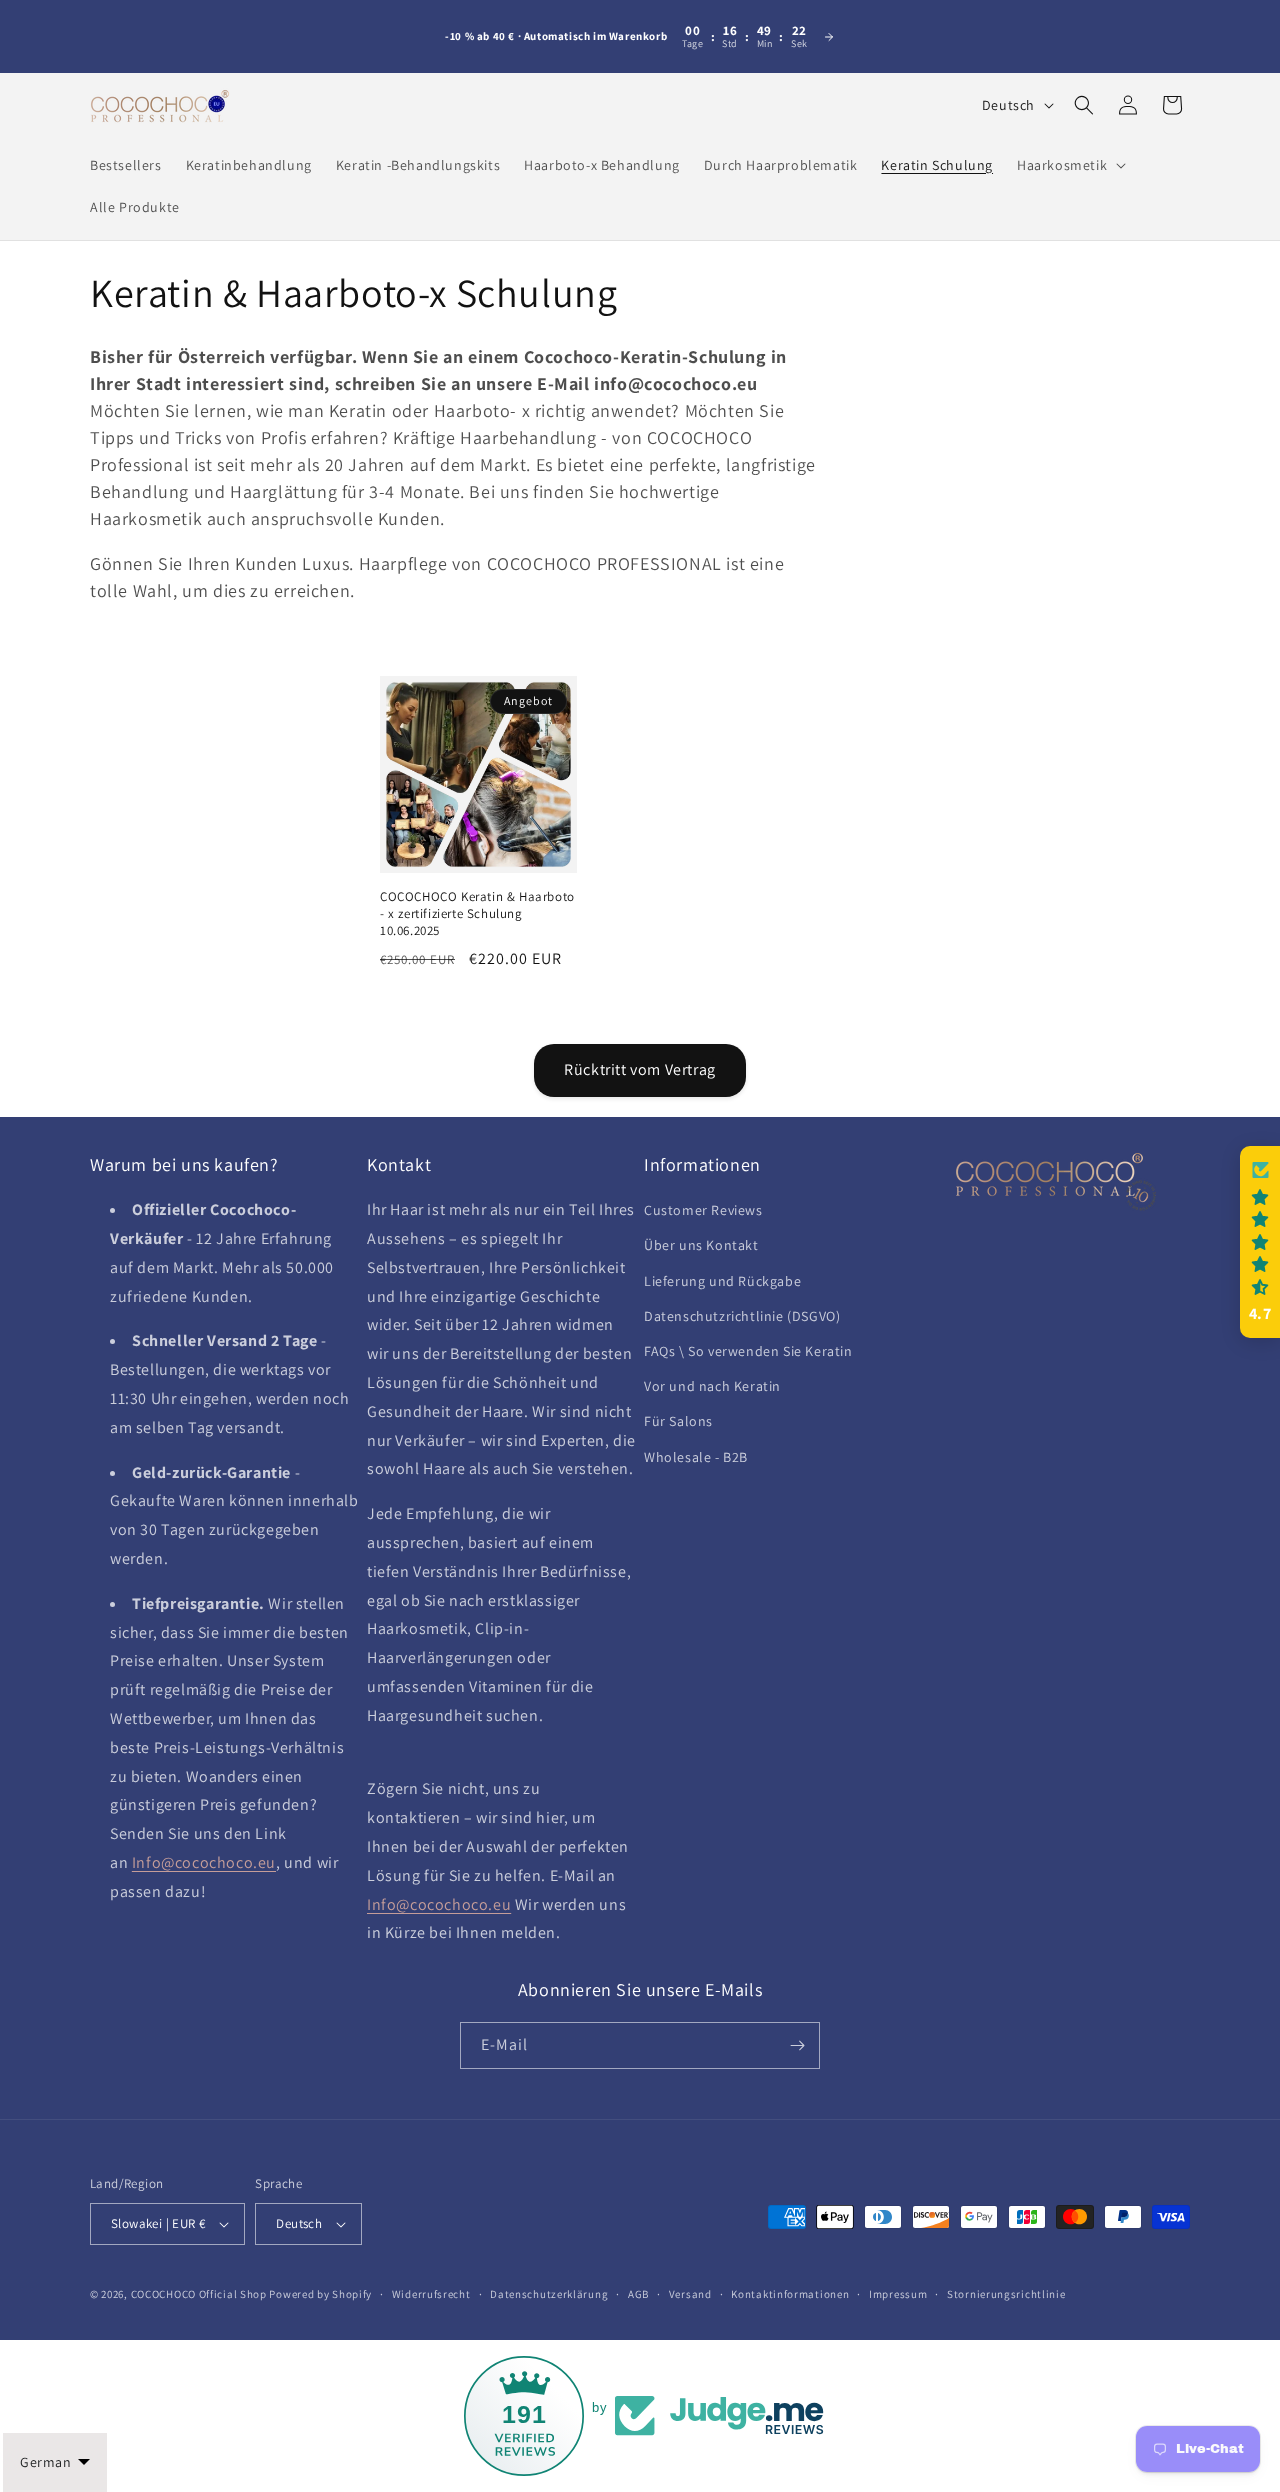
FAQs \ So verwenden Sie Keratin (748, 1351)
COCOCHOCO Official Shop (199, 2294)
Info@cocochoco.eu (204, 1862)
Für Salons (678, 1421)
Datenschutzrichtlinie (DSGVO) (742, 1316)
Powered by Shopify (320, 2294)
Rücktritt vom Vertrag (640, 1069)
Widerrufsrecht (431, 2294)
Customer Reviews (703, 1210)
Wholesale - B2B (696, 1457)
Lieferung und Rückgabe (722, 1281)
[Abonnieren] (797, 2045)
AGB (638, 2294)
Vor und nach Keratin (712, 1386)
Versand (690, 2294)
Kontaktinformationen (790, 2294)
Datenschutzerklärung (549, 2294)
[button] (1069, 165)
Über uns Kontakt (701, 1245)
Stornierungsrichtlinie (1006, 2294)
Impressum (898, 2294)
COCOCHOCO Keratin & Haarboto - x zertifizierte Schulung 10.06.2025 (477, 914)
